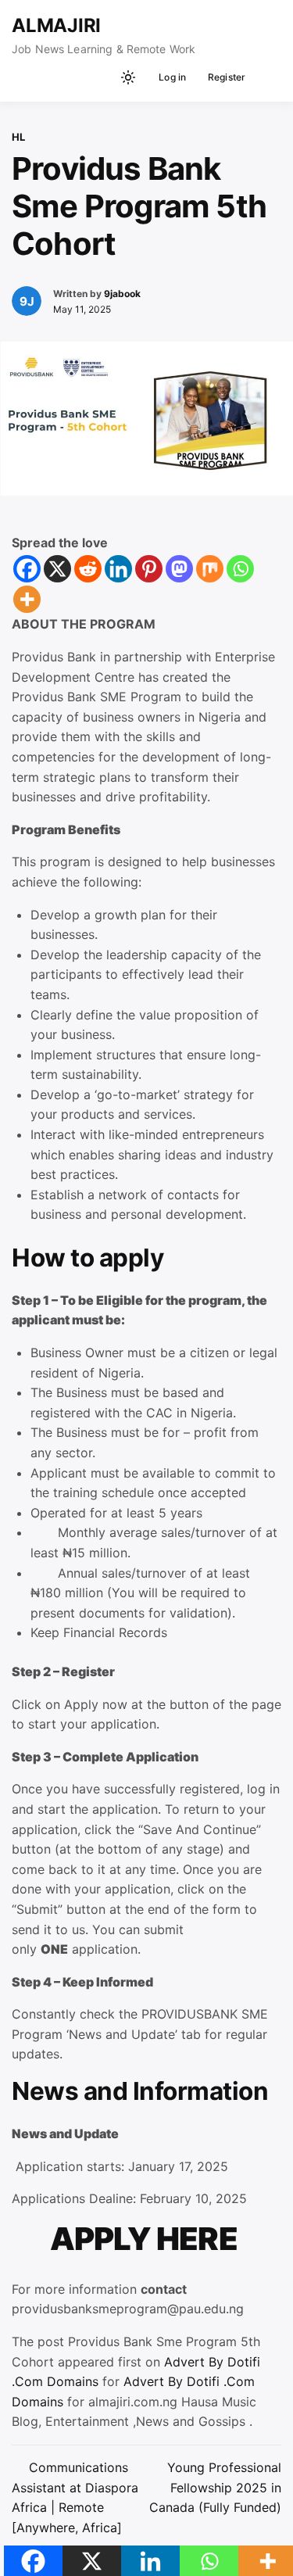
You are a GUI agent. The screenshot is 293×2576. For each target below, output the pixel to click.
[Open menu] (266, 77)
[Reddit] (88, 569)
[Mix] (210, 569)
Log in (172, 77)
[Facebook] (27, 569)
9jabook (122, 294)
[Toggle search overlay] (102, 77)
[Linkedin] (118, 569)
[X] (57, 569)
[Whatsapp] (240, 569)
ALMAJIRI (56, 25)
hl (18, 137)
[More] (27, 599)
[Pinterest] (149, 569)
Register (227, 77)
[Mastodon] (179, 569)
